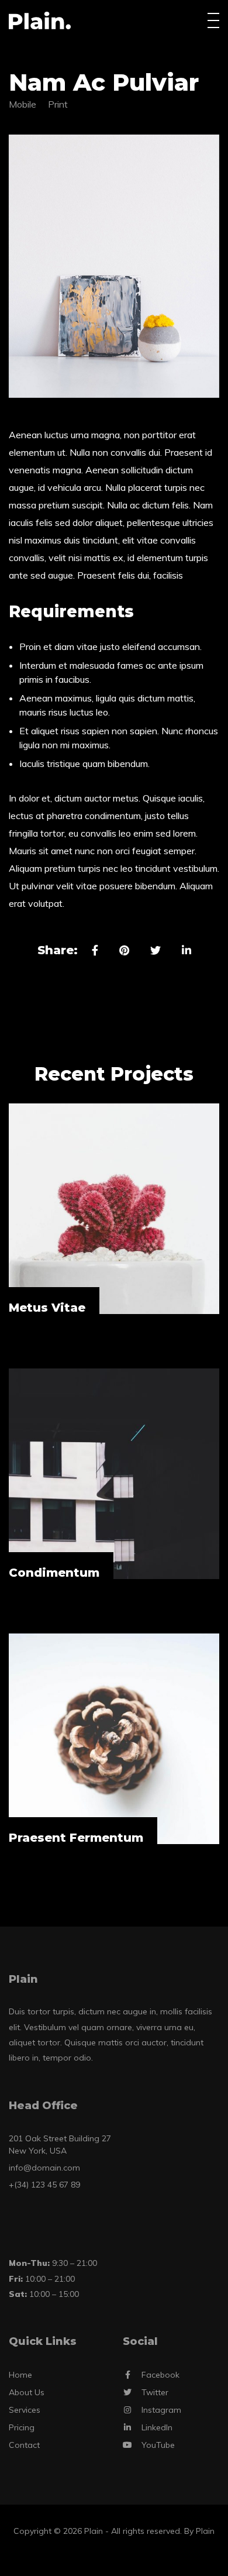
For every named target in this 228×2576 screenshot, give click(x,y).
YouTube (158, 2445)
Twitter (155, 2392)
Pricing (22, 2427)
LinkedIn (157, 2427)
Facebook (160, 2375)
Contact (24, 2445)
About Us (27, 2392)
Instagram (161, 2410)
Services (25, 2410)
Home (20, 2375)
